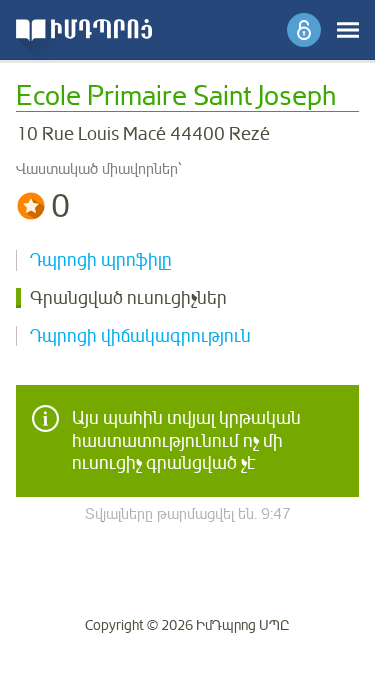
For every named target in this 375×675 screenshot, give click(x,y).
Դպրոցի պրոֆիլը (101, 260)
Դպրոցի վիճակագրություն (140, 336)
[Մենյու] (348, 30)
